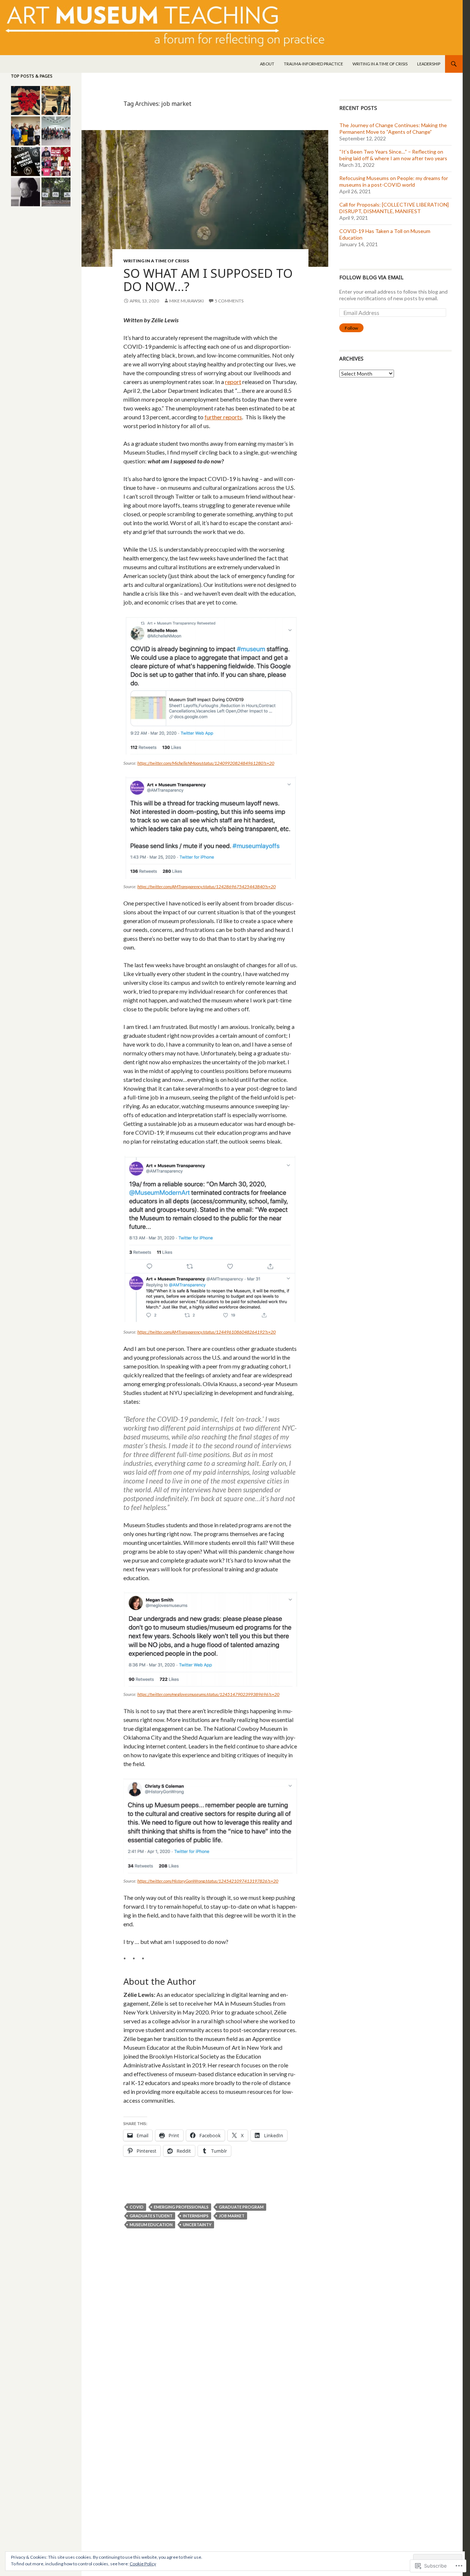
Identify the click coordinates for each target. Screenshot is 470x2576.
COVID (137, 2207)
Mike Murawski (187, 301)
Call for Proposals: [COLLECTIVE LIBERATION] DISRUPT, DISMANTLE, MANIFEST (394, 208)
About (267, 64)
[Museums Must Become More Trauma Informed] (56, 192)
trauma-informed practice (313, 64)
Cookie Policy (143, 2564)
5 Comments (229, 301)
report (233, 382)
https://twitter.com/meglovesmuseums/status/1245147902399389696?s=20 (208, 1694)
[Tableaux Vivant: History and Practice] (56, 101)
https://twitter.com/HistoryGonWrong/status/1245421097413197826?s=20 (208, 1881)
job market (232, 2216)
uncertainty (197, 2225)
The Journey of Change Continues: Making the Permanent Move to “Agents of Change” (393, 128)
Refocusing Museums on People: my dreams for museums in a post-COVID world (394, 181)
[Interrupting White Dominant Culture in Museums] (26, 162)
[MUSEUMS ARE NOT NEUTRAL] (56, 162)
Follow (351, 328)
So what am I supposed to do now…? (208, 280)
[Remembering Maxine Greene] (26, 192)
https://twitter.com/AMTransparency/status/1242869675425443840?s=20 (207, 887)
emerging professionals (181, 2207)
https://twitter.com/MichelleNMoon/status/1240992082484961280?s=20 (206, 763)
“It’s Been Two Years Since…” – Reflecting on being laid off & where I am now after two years (393, 155)
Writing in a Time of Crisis (380, 64)
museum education (151, 2225)
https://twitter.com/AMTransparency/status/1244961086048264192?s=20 (207, 1332)
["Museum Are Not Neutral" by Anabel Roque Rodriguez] (26, 101)
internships (196, 2216)
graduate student (151, 2216)
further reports (223, 417)
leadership (429, 64)
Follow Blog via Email (371, 277)
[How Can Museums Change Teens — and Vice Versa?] (56, 131)
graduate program (241, 2207)
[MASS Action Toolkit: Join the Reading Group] (26, 131)
